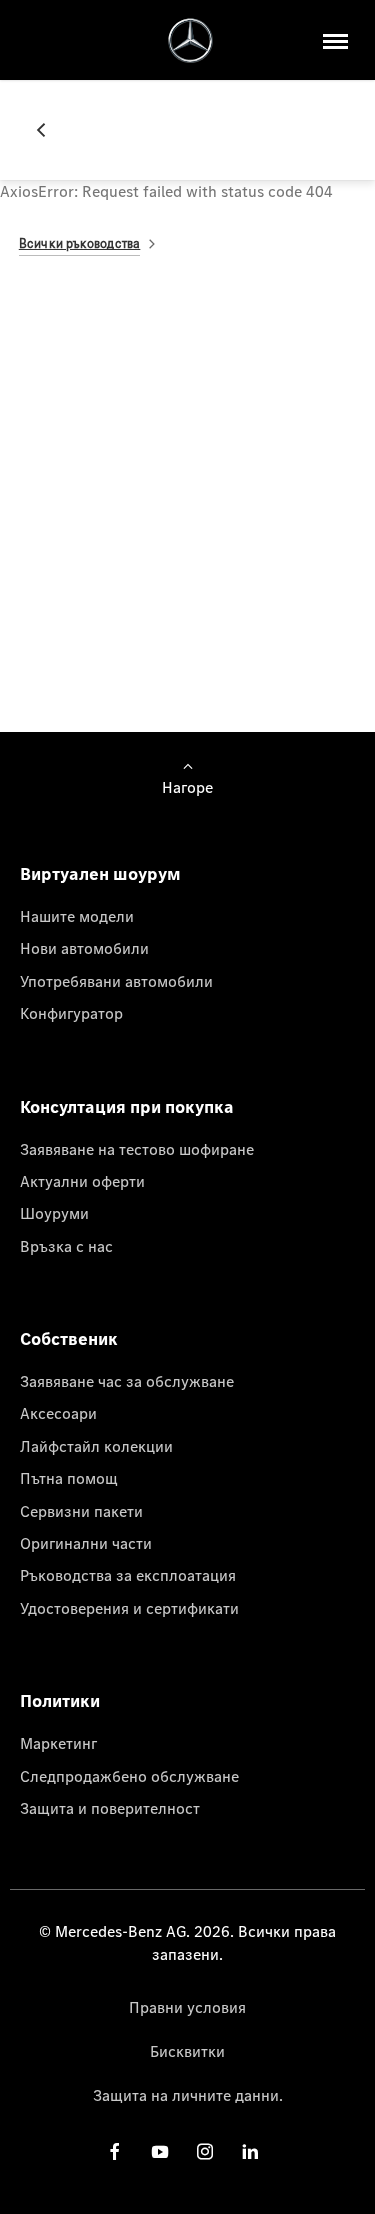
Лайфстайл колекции (96, 1446)
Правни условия (187, 2007)
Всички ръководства (80, 243)
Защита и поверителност (110, 1808)
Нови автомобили (84, 948)
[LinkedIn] (250, 2151)
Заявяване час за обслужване (127, 1381)
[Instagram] (205, 2151)
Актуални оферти (82, 1181)
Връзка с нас (66, 1246)
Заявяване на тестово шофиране (137, 1149)
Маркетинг (58, 1743)
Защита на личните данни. (188, 2095)
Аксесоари (58, 1413)
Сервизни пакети (81, 1511)
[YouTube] (160, 2151)
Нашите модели (77, 916)
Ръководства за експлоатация (128, 1575)
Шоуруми (54, 1213)
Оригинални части (86, 1543)
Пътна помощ (69, 1478)
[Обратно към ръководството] (49, 130)
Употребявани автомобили (116, 981)
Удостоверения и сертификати (129, 1608)
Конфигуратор (71, 1013)
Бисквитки (187, 2051)
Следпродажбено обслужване (129, 1776)
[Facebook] (115, 2151)
